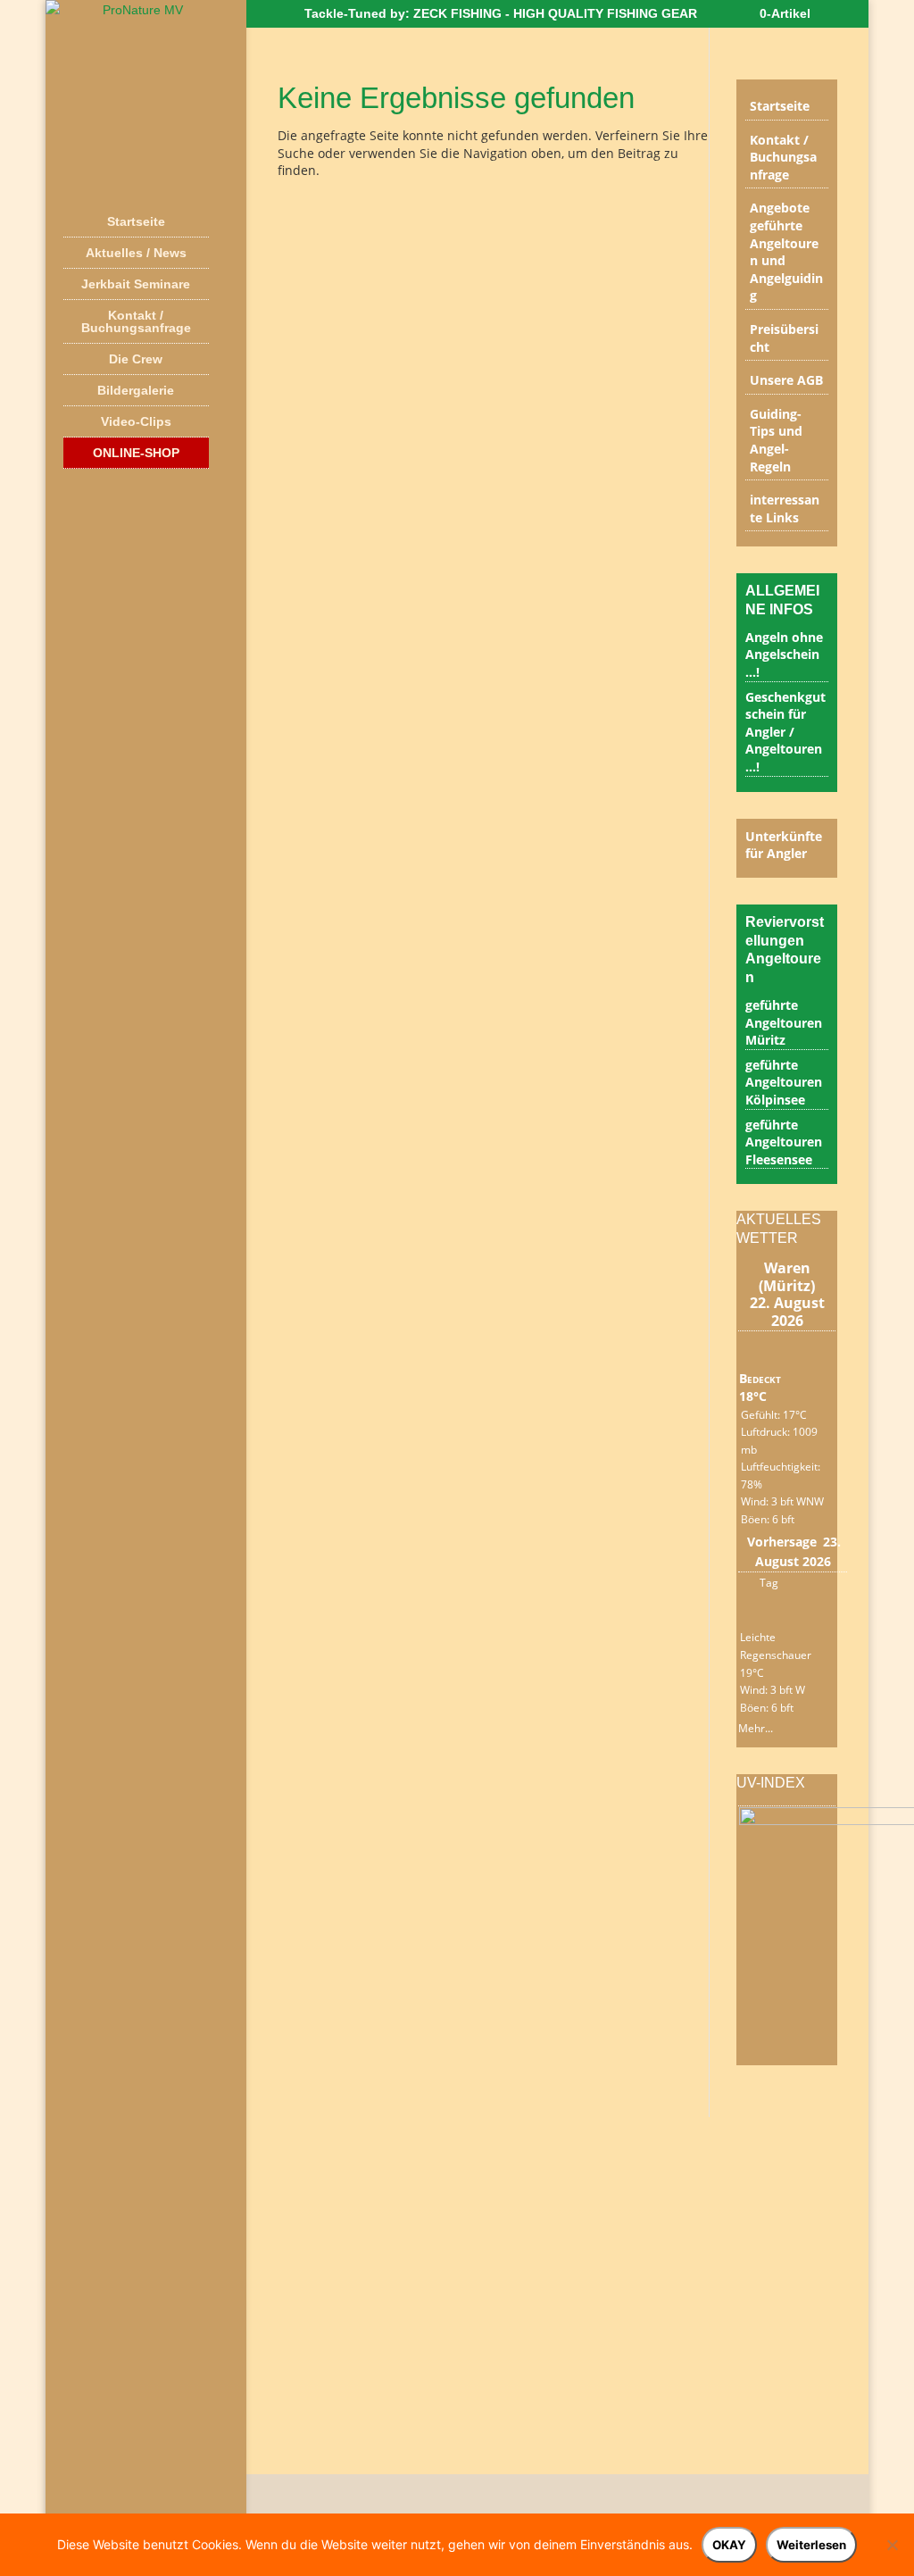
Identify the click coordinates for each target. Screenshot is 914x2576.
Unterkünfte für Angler (784, 845)
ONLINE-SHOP (136, 453)
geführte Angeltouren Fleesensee (784, 1142)
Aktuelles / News (136, 253)
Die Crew (136, 359)
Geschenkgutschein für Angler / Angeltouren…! (785, 732)
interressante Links (785, 509)
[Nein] (892, 2545)
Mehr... (756, 1725)
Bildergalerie (136, 390)
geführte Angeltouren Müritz (784, 1022)
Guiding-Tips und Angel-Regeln (776, 440)
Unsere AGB (786, 380)
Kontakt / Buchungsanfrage (136, 321)
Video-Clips (136, 421)
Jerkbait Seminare (136, 284)
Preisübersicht (784, 338)
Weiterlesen (811, 2545)
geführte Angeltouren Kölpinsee (784, 1082)
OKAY (729, 2545)
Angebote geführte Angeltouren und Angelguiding (786, 251)
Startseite (136, 221)
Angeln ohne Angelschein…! (784, 654)
